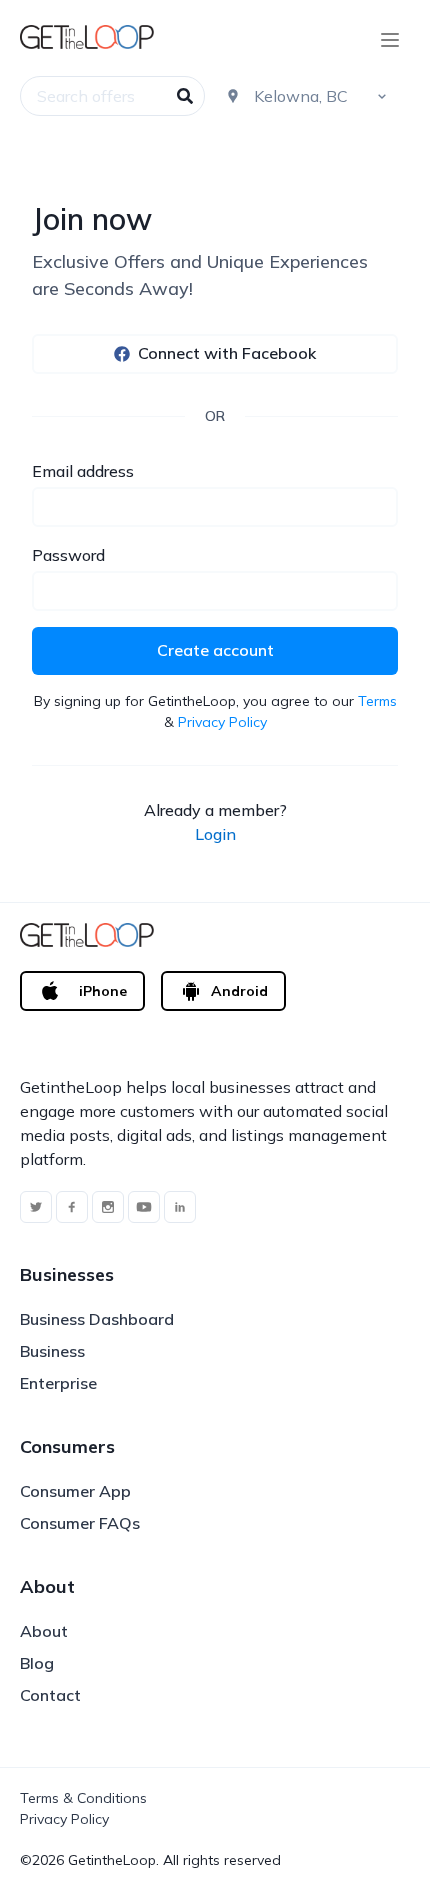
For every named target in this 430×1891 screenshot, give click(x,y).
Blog (37, 1663)
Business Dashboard (97, 1319)
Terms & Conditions (83, 1798)
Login (215, 834)
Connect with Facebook (227, 353)
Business (52, 1351)
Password (68, 555)
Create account (215, 650)
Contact (50, 1695)
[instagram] (108, 1207)
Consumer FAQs (80, 1523)
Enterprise (58, 1383)
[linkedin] (180, 1207)
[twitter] (36, 1207)
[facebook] (72, 1207)
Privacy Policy (222, 722)
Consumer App (75, 1491)
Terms (377, 701)
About (44, 1631)
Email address (83, 471)
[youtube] (144, 1207)
